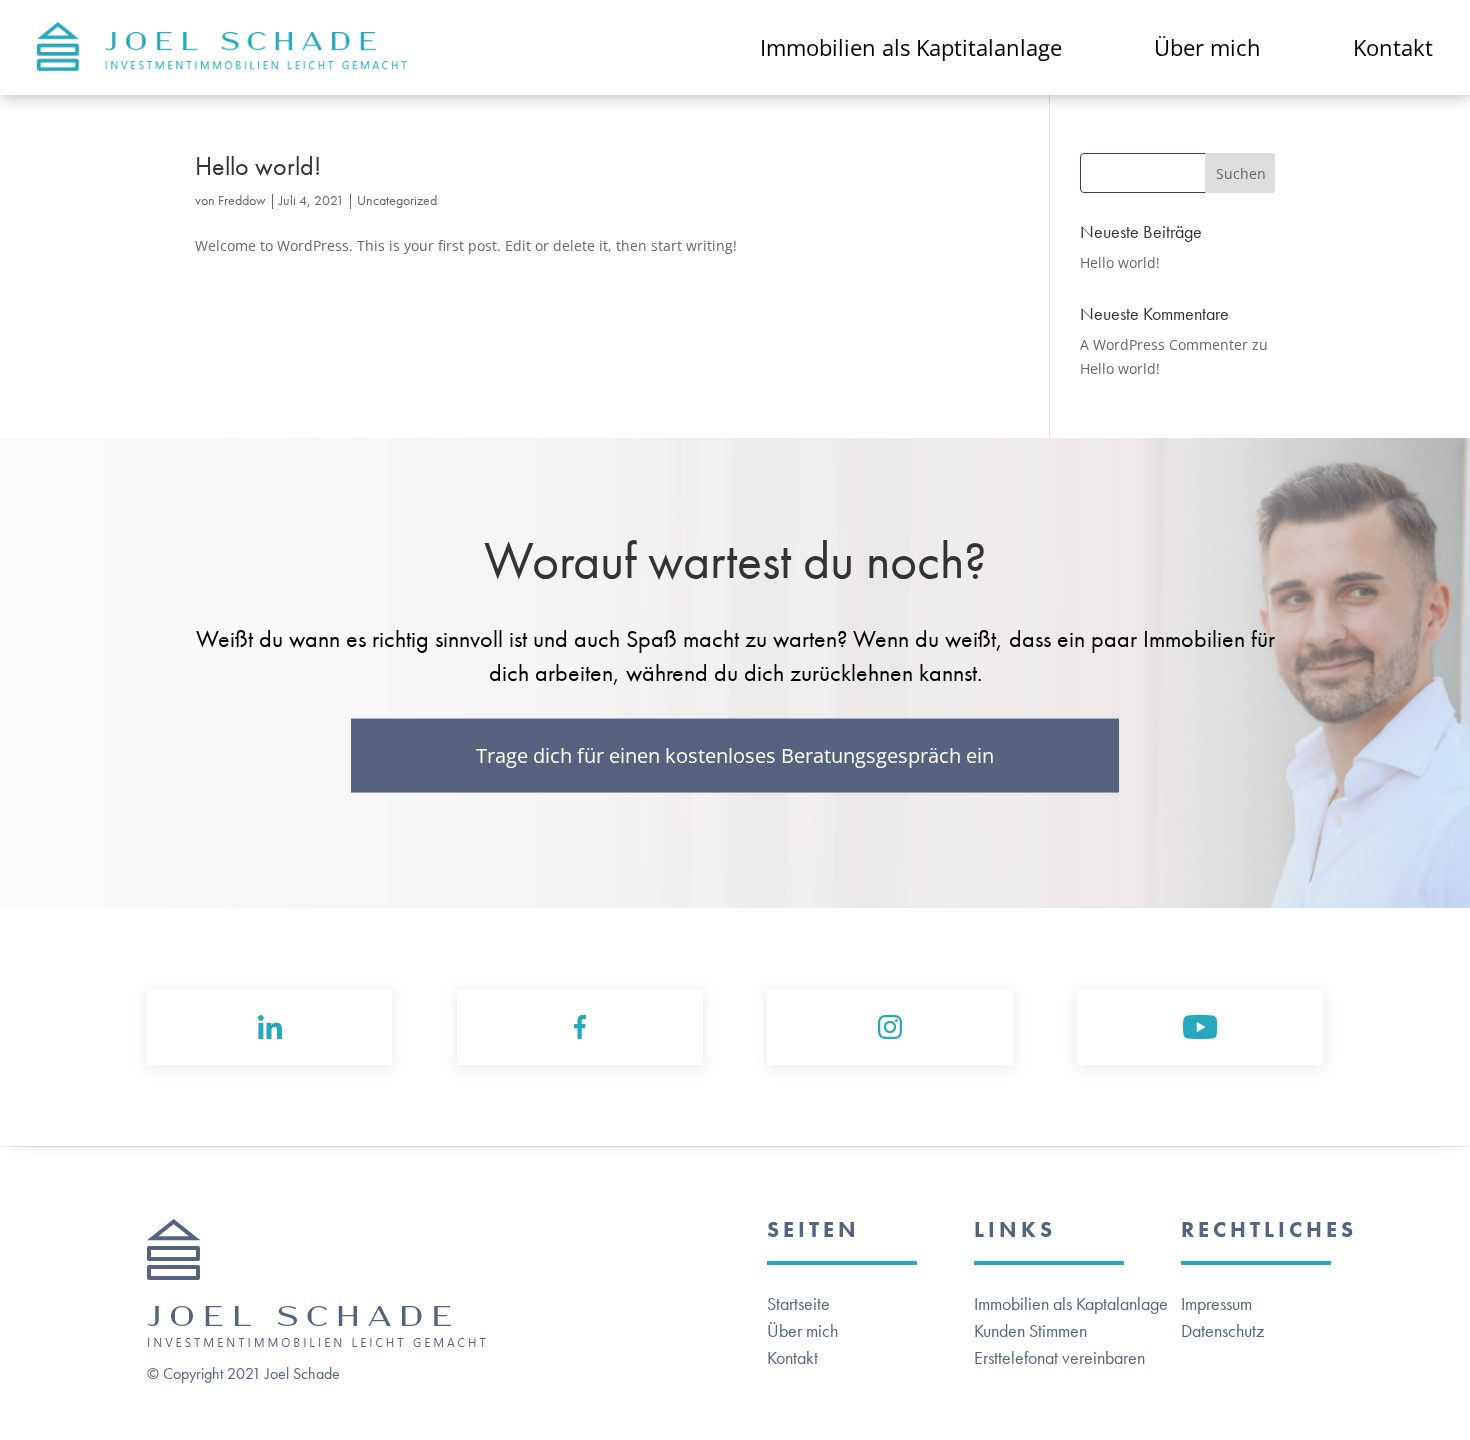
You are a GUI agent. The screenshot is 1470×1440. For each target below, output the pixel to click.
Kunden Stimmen (1030, 1330)
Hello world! (258, 166)
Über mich (802, 1330)
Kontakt (792, 1357)
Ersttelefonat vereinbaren (1059, 1357)
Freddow (242, 200)
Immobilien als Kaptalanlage (1071, 1303)
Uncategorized (397, 200)
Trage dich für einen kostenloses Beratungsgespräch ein (735, 755)
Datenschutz (1222, 1330)
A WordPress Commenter (1164, 344)
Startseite (798, 1303)
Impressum (1216, 1303)
